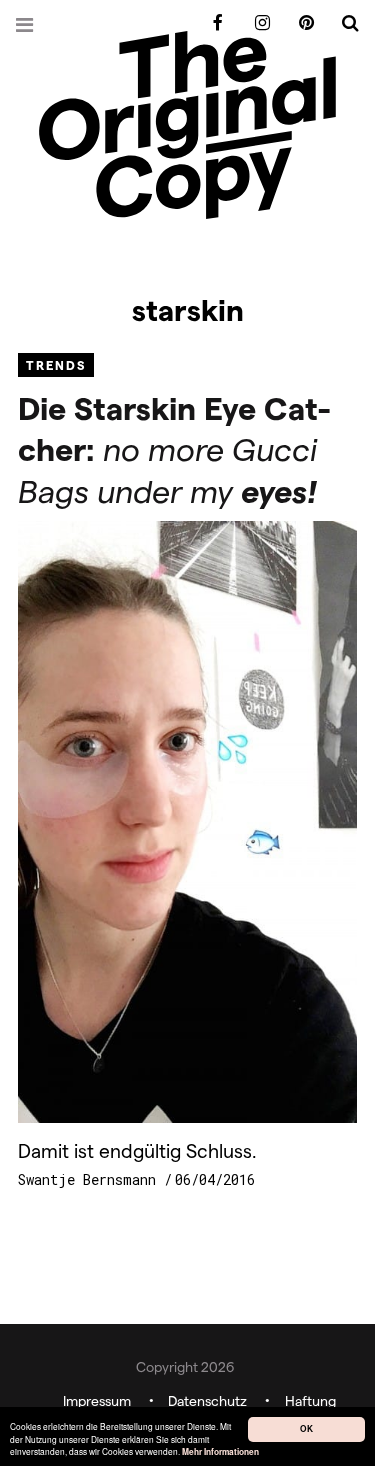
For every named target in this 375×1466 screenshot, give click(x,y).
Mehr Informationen (220, 1453)
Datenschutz (207, 1400)
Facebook (211, 23)
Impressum (97, 1400)
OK (306, 1429)
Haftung (310, 1400)
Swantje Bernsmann (91, 1179)
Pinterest (299, 23)
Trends (56, 364)
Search (343, 23)
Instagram (255, 23)
